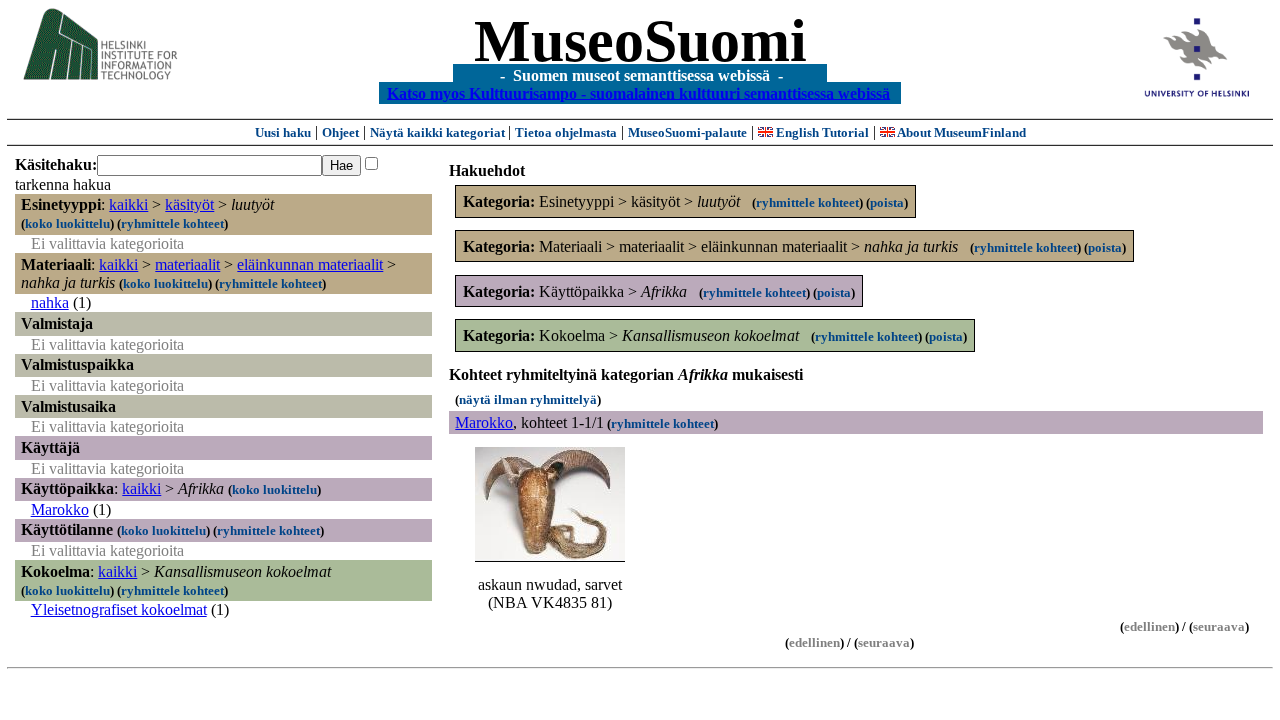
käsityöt (189, 204)
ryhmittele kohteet (172, 223)
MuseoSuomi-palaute (687, 132)
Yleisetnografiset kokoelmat (119, 609)
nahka (50, 302)
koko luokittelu (67, 223)
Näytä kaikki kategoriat (439, 132)
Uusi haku (283, 132)
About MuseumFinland (960, 132)
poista (887, 202)
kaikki (128, 204)
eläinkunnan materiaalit (310, 264)
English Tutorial (821, 132)
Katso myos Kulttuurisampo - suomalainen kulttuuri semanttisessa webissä (638, 92)
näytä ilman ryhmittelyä (528, 399)
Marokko (60, 509)
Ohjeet (340, 132)
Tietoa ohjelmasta (566, 132)
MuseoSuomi (640, 41)
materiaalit (187, 264)
